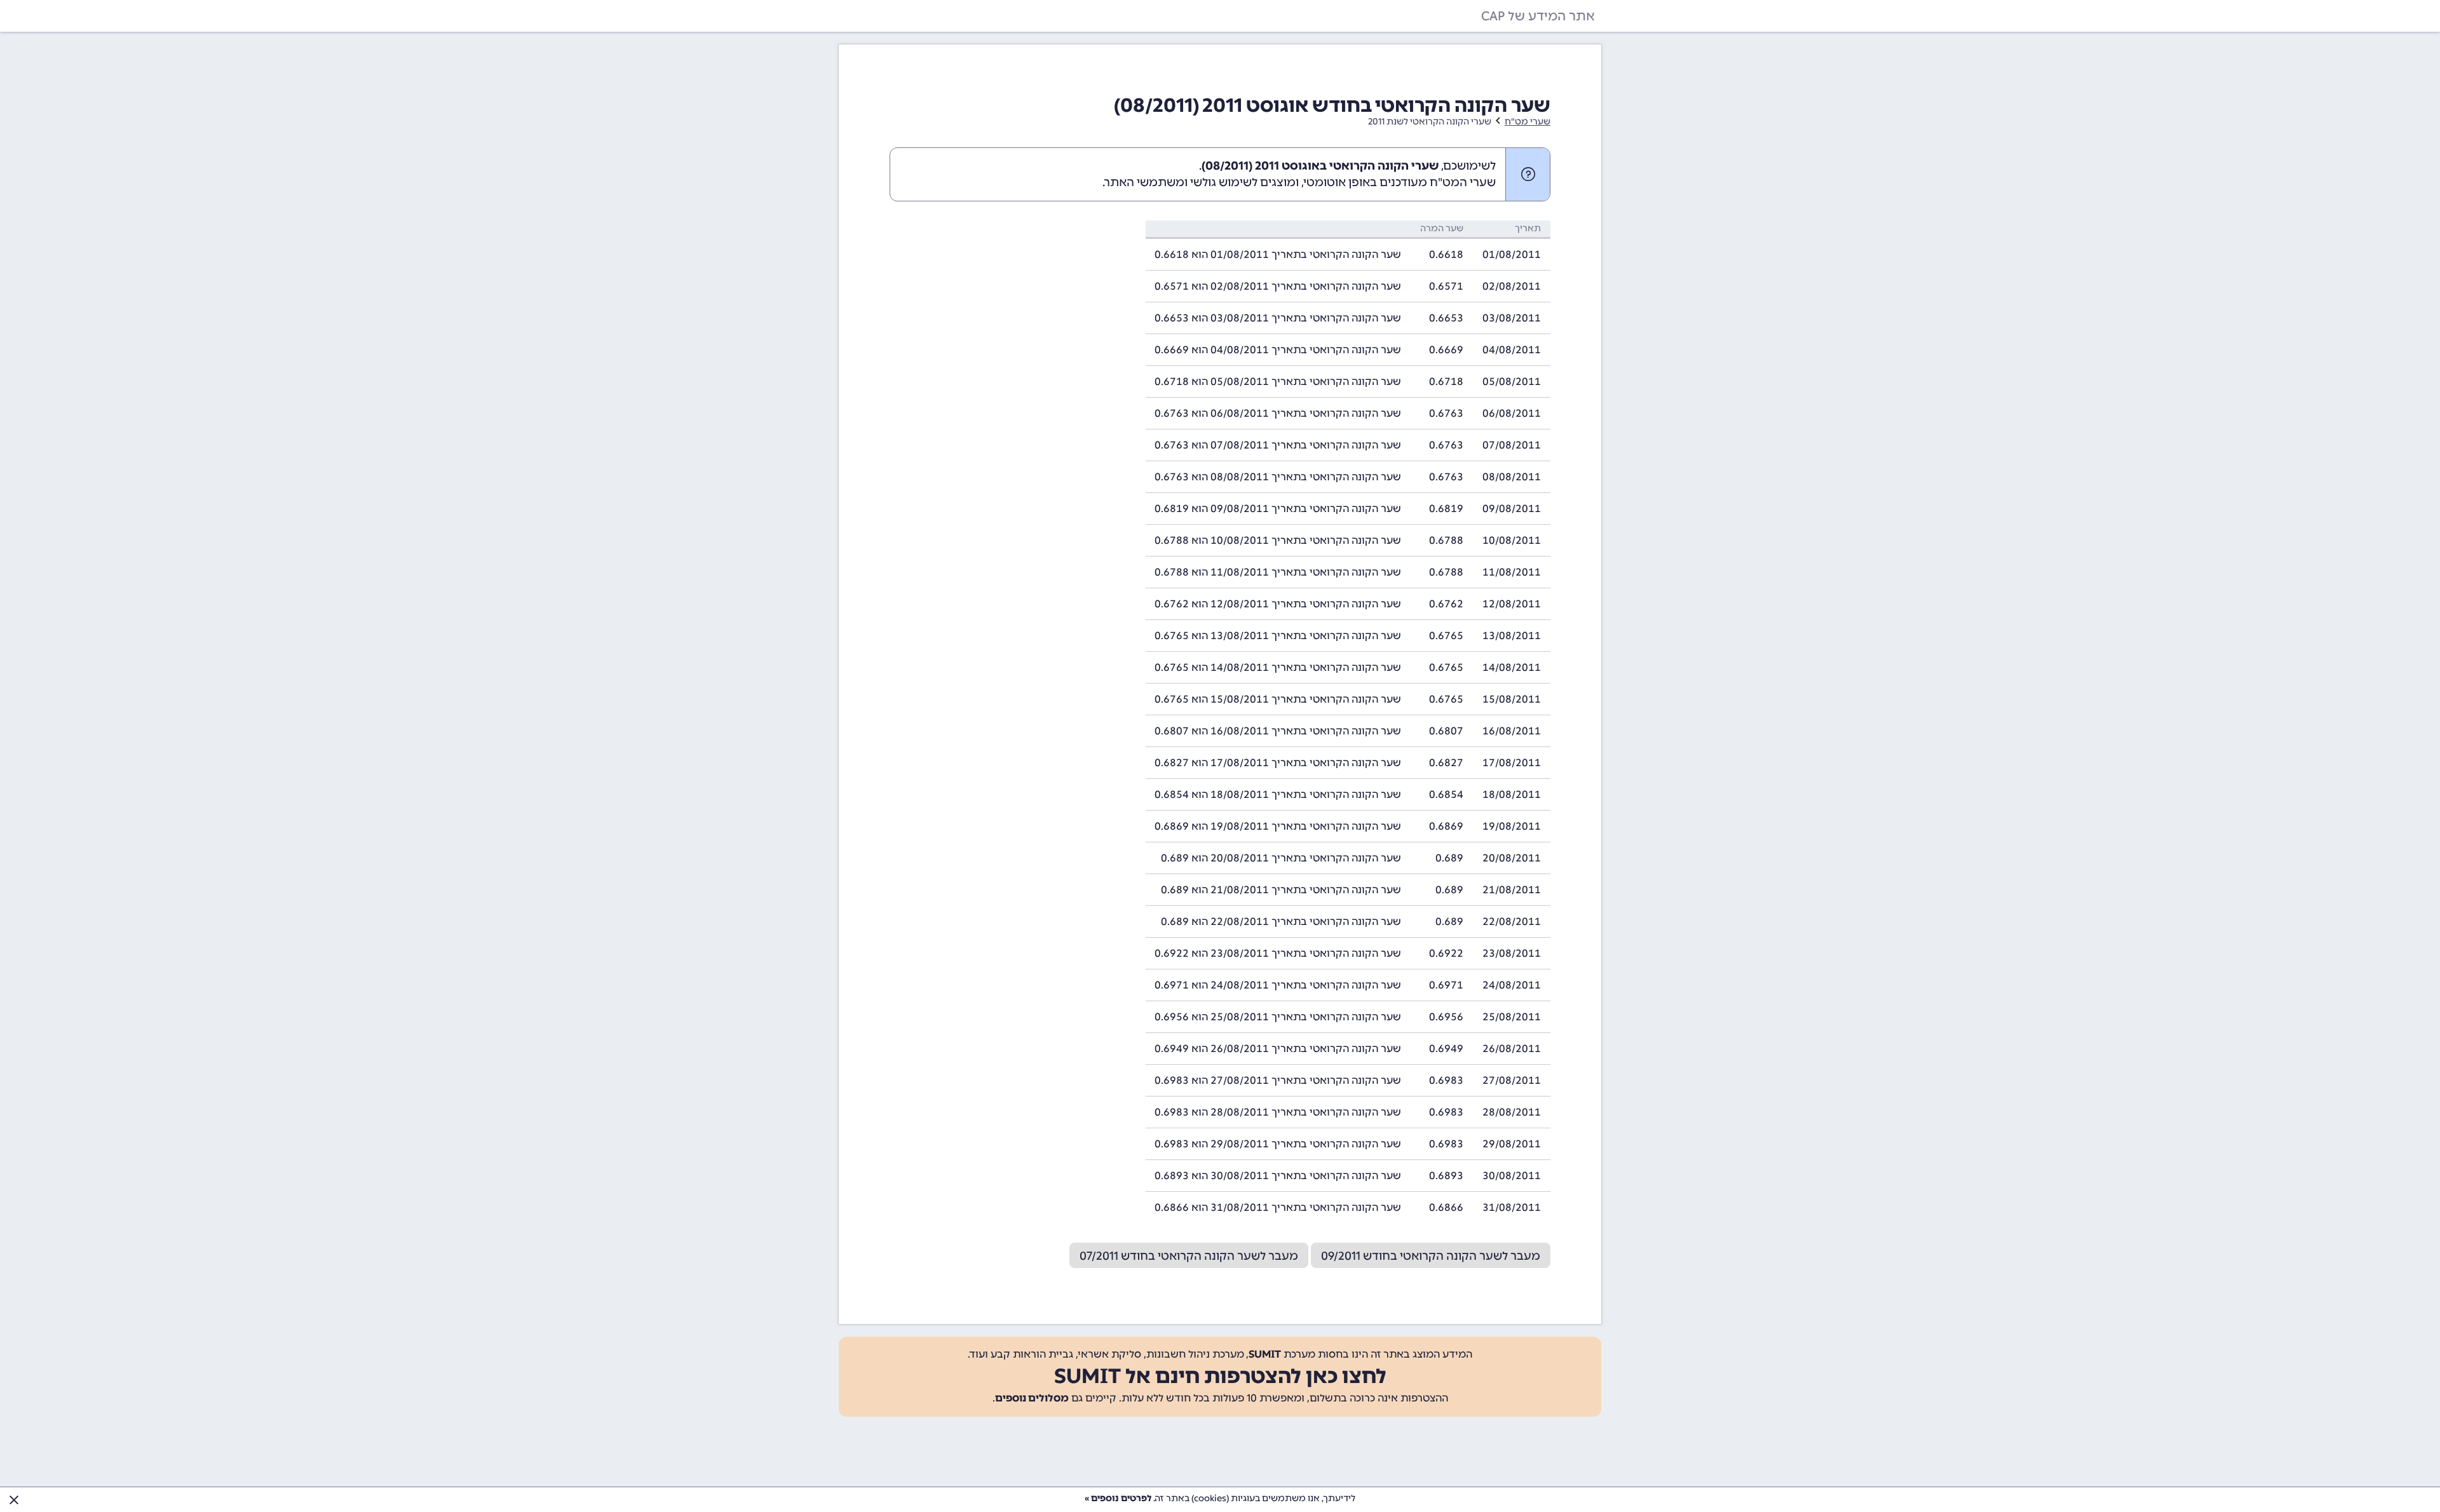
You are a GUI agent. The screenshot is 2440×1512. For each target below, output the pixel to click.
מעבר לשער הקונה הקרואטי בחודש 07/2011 (1189, 1256)
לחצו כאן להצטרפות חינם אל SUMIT (1220, 1376)
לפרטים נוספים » (1118, 1498)
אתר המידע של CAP (1538, 16)
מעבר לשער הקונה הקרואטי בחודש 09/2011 (1431, 1256)
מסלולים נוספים (1032, 1398)
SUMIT (1265, 1354)
